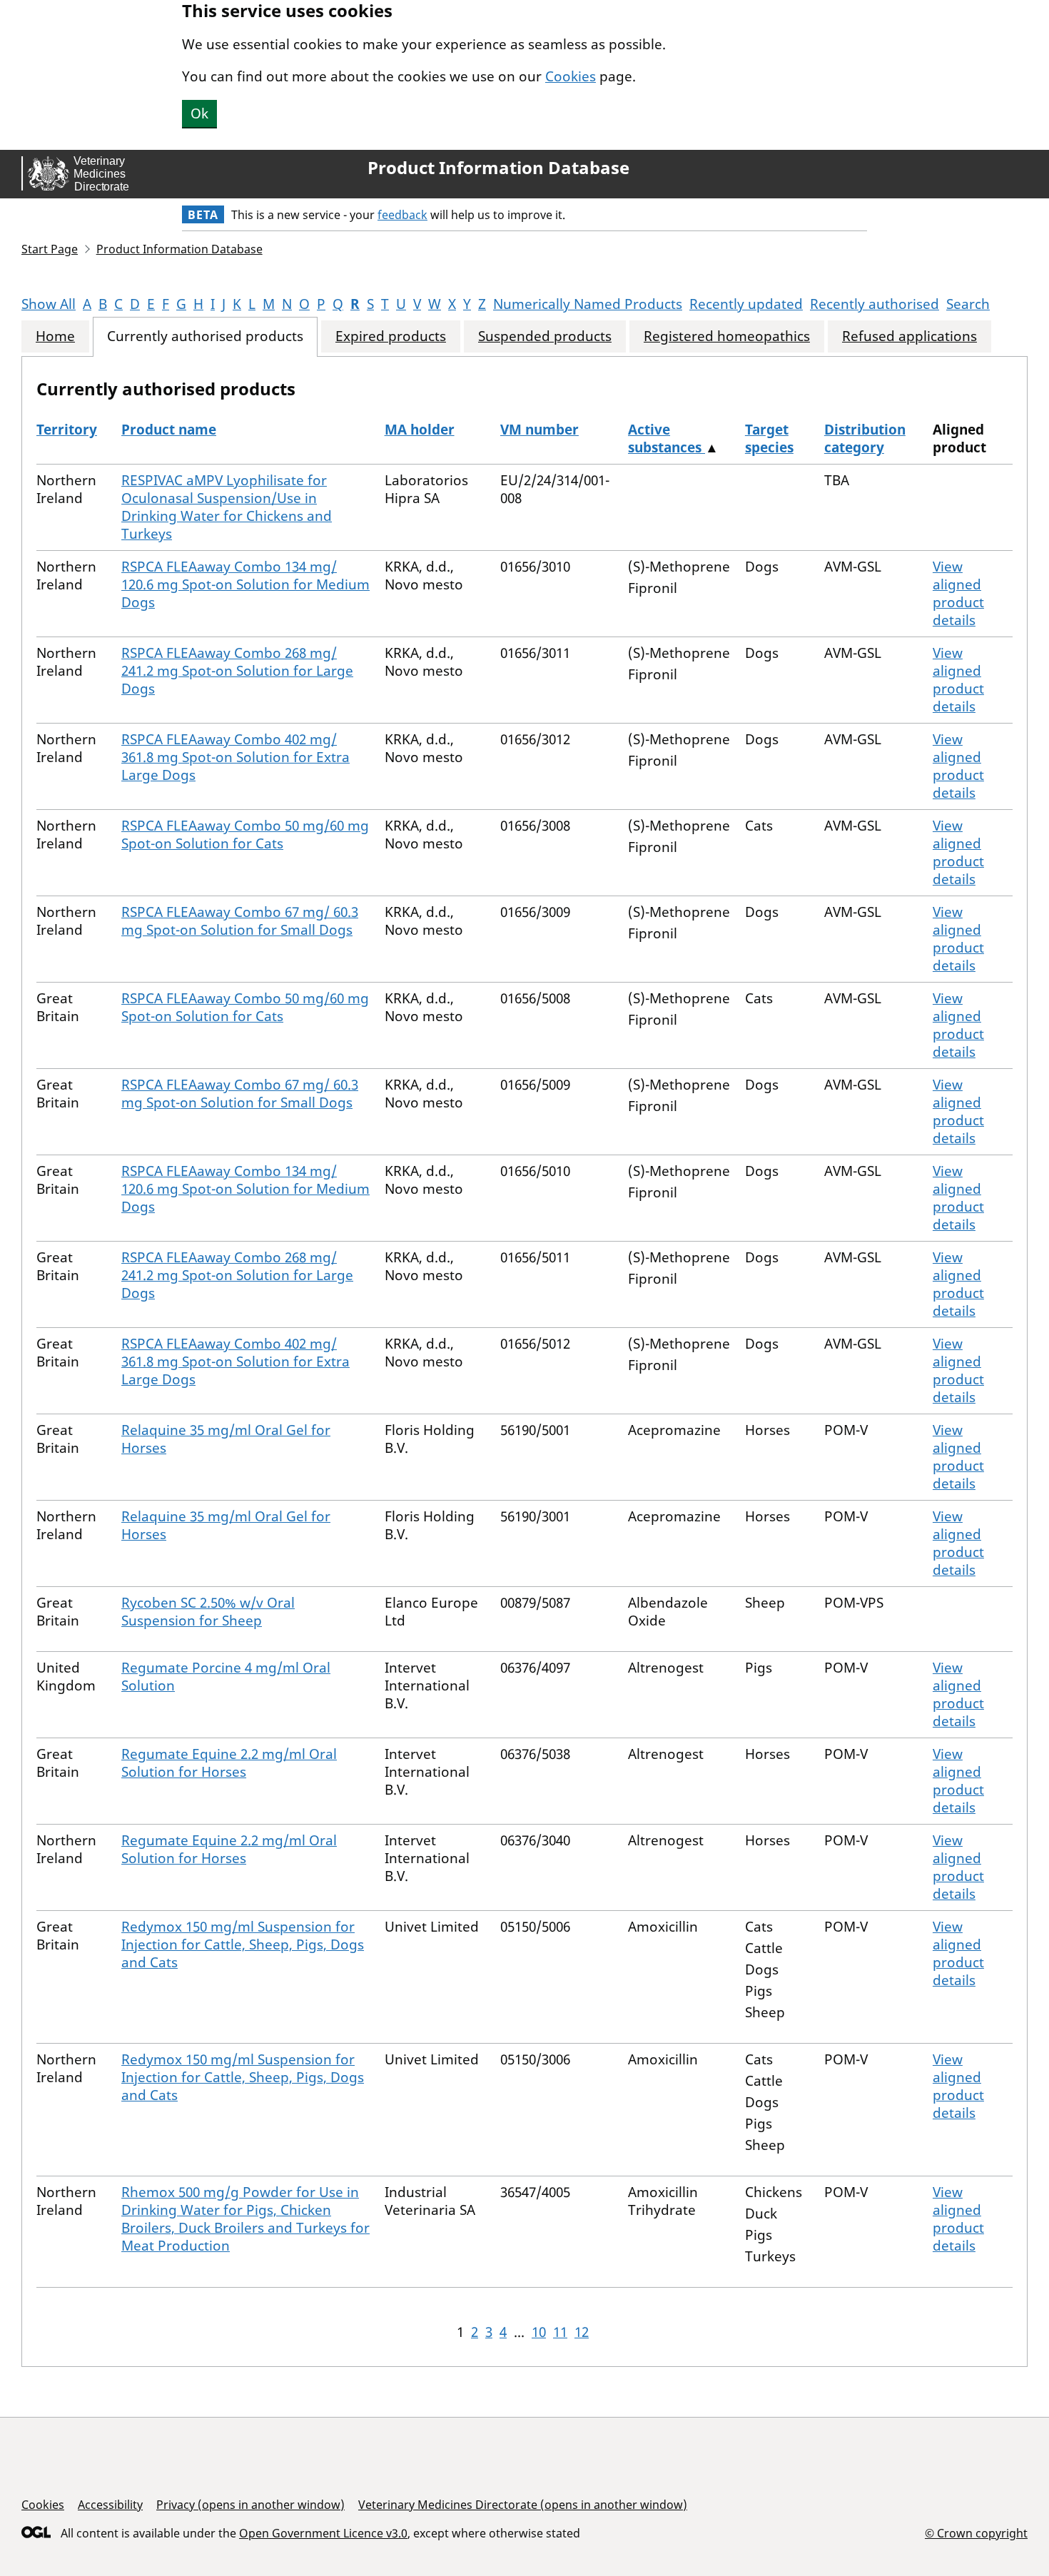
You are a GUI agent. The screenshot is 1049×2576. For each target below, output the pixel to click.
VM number (539, 430)
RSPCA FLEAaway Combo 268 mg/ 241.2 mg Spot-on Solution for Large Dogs (237, 671)
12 (582, 2332)
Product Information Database (498, 168)
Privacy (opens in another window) (250, 2505)
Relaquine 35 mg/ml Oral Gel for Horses (226, 1439)
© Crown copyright (976, 2533)
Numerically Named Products (588, 304)
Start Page (50, 249)
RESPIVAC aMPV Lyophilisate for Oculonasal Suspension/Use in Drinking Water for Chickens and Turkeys (227, 507)
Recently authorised (875, 304)
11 (560, 2332)
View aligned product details (958, 593)
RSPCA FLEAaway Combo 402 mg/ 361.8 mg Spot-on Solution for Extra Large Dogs (235, 757)
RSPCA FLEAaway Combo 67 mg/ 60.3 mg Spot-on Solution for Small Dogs (240, 921)
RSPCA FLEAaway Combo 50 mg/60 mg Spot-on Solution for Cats (245, 835)
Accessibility (110, 2505)
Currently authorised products (205, 336)
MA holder (420, 430)
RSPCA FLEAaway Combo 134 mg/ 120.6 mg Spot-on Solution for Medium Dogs (245, 584)
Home (55, 336)
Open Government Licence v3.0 (323, 2533)
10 (539, 2332)
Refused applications (909, 336)
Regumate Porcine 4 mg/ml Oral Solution (226, 1677)
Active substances (667, 438)
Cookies (571, 76)
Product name (169, 430)
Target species (769, 438)
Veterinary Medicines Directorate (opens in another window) (523, 2505)
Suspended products (545, 336)
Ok (199, 113)
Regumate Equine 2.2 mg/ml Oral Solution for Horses (229, 1763)
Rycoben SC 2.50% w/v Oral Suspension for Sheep (208, 1612)
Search (968, 304)
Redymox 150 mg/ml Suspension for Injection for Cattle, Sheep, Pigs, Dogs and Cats (243, 1944)
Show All (49, 304)
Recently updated (746, 304)
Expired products (391, 336)
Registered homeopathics (727, 336)
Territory (67, 430)
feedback (402, 215)
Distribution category (865, 438)
